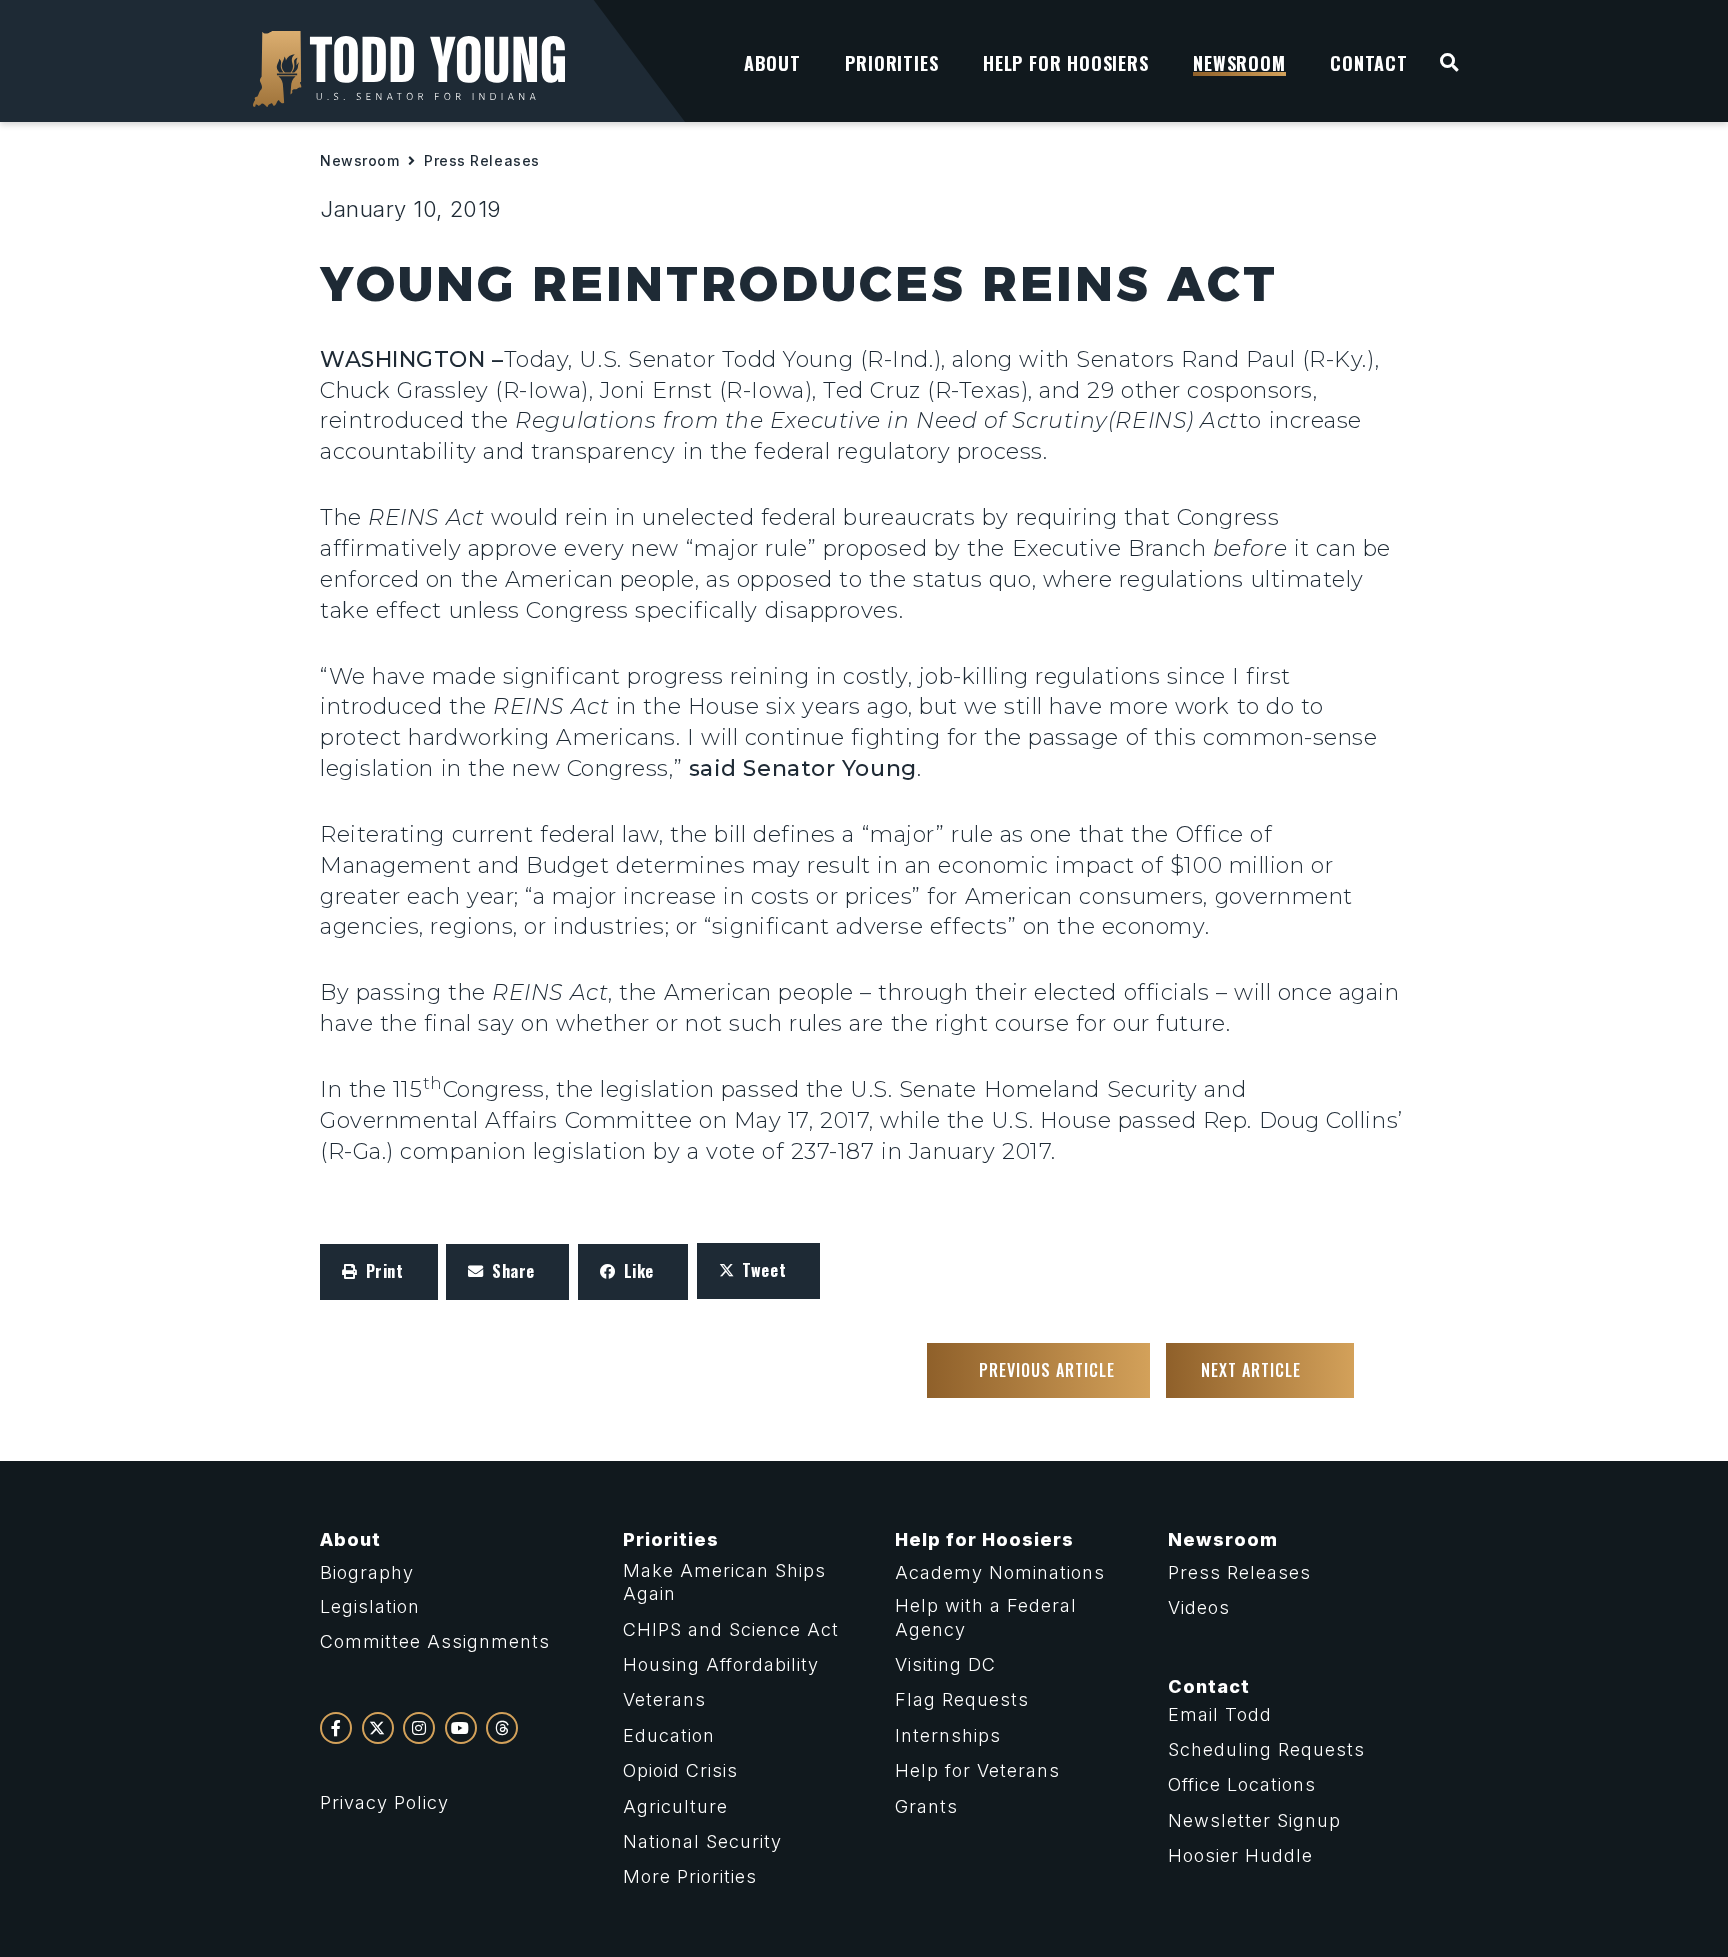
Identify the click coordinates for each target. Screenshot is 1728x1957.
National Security (702, 1841)
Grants (926, 1806)
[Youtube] (461, 1728)
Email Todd (1220, 1714)
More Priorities (690, 1876)
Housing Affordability (721, 1664)
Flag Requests (962, 1699)
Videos (1199, 1607)
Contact (1209, 1686)
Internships (948, 1735)
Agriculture (675, 1806)
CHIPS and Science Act (731, 1629)
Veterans (664, 1699)
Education (669, 1735)
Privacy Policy (384, 1802)
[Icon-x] (378, 1728)
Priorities (671, 1539)
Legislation (370, 1606)
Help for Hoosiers (984, 1539)
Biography (367, 1572)
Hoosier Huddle (1240, 1855)
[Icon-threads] (502, 1728)
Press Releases (482, 160)
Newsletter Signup (1254, 1820)
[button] (379, 1272)
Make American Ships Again (724, 1582)
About (350, 1539)
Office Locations (1242, 1784)
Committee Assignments (435, 1641)
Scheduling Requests (1266, 1749)
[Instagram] (419, 1728)
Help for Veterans (977, 1770)
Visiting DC (945, 1664)
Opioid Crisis (680, 1770)
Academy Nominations (1000, 1572)
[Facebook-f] (336, 1728)
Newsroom (359, 160)
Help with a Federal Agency (986, 1617)
